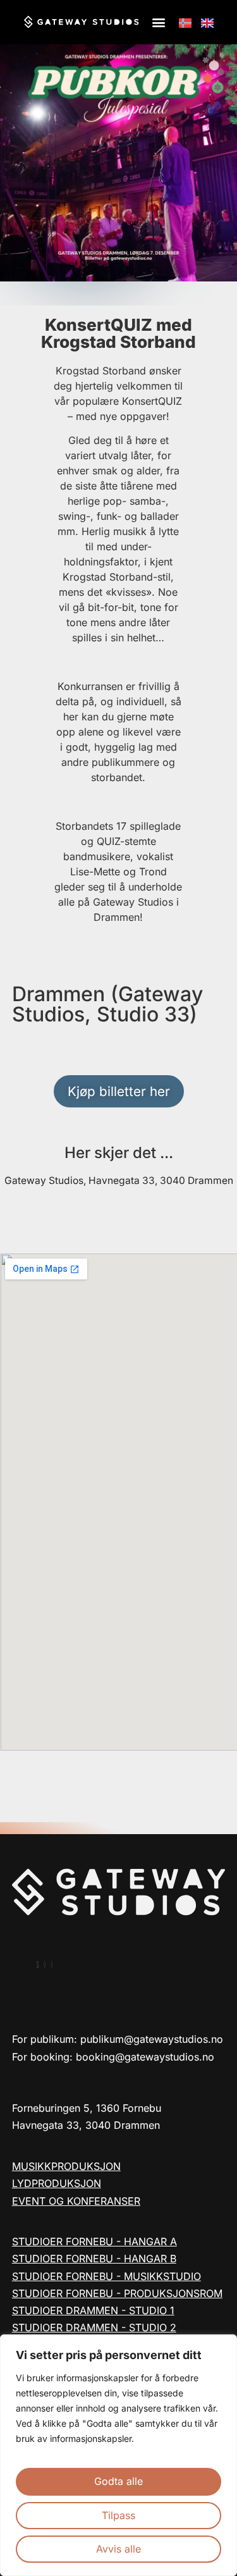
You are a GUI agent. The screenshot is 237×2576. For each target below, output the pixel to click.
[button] (159, 22)
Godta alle (118, 2481)
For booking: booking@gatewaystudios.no (113, 2057)
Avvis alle (118, 2549)
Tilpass (118, 2515)
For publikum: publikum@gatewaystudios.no (118, 2039)
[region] (118, 2455)
